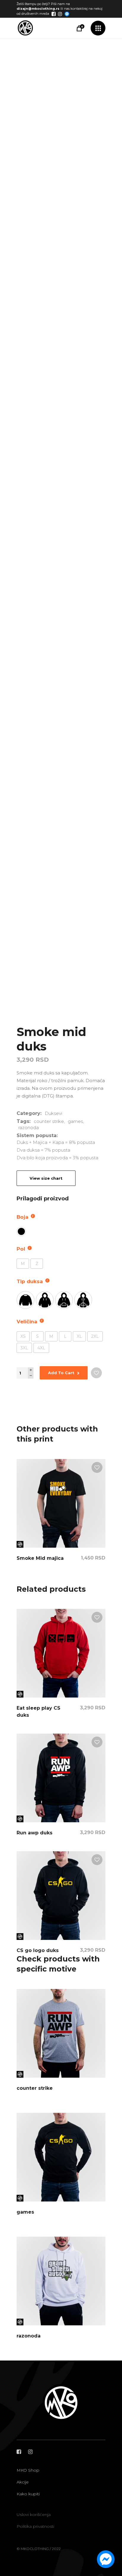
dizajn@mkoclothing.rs (38, 9)
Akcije (23, 2482)
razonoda (29, 1127)
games (75, 1121)
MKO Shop (28, 2470)
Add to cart (61, 1373)
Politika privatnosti (35, 2526)
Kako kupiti (28, 2494)
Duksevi (53, 1113)
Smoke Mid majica (40, 1558)
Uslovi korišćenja (34, 2515)
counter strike (49, 1121)
